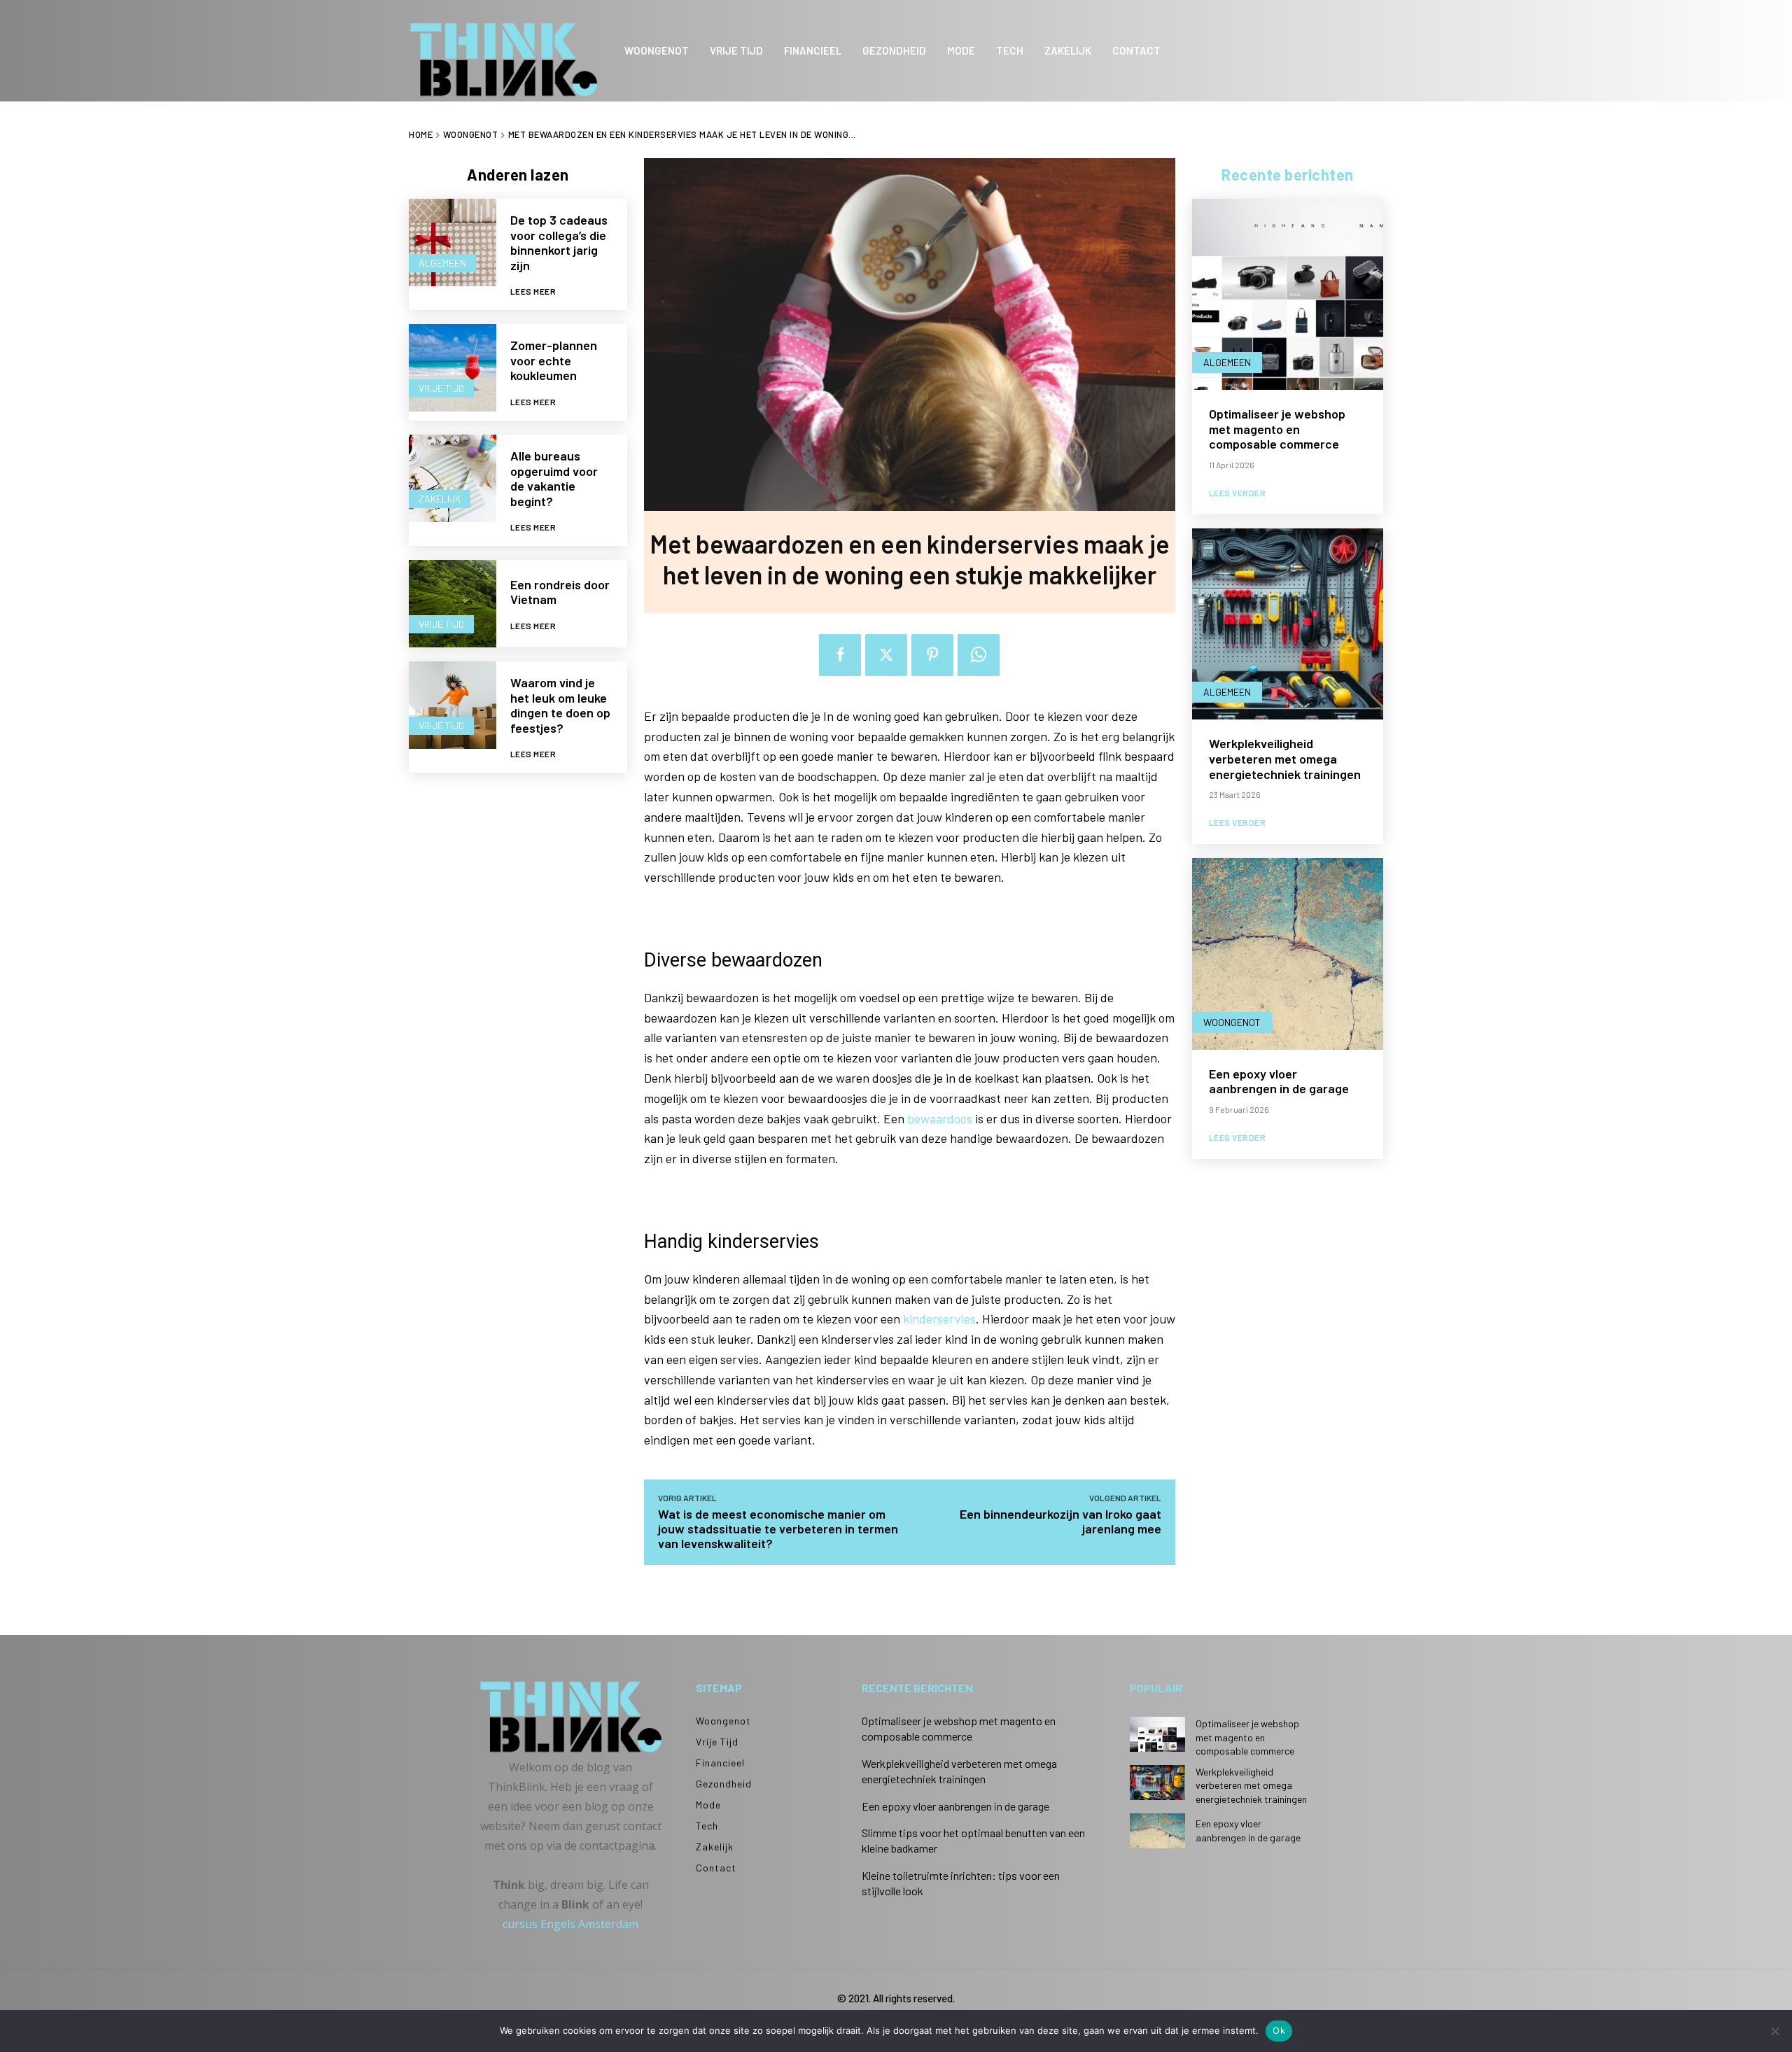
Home (421, 134)
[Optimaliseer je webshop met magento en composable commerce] (1288, 294)
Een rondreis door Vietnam (560, 592)
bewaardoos (940, 1118)
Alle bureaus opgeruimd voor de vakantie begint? (554, 478)
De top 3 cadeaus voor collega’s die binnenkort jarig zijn (559, 243)
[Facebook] (840, 655)
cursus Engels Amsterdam (570, 1924)
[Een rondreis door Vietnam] (453, 604)
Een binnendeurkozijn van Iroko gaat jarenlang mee (1060, 1521)
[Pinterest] (932, 655)
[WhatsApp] (979, 655)
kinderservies (939, 1319)
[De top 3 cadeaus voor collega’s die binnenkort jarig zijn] (453, 243)
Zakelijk (440, 499)
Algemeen (442, 263)
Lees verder (1238, 493)
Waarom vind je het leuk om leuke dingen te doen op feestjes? (560, 705)
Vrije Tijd (441, 388)
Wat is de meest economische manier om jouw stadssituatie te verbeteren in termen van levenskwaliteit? (778, 1529)
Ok (1279, 2030)
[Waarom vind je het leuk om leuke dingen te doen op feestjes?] (453, 705)
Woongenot (471, 134)
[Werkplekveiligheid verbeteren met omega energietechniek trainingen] (1288, 624)
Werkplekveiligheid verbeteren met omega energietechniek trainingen (1285, 758)
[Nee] (1774, 2031)
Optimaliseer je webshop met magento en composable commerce (1277, 429)
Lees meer (533, 291)
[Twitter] (886, 655)
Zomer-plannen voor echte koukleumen (554, 360)
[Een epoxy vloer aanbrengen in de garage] (1288, 954)
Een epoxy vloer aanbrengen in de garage (1279, 1081)
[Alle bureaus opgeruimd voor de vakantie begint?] (453, 478)
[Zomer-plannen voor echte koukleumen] (453, 368)
